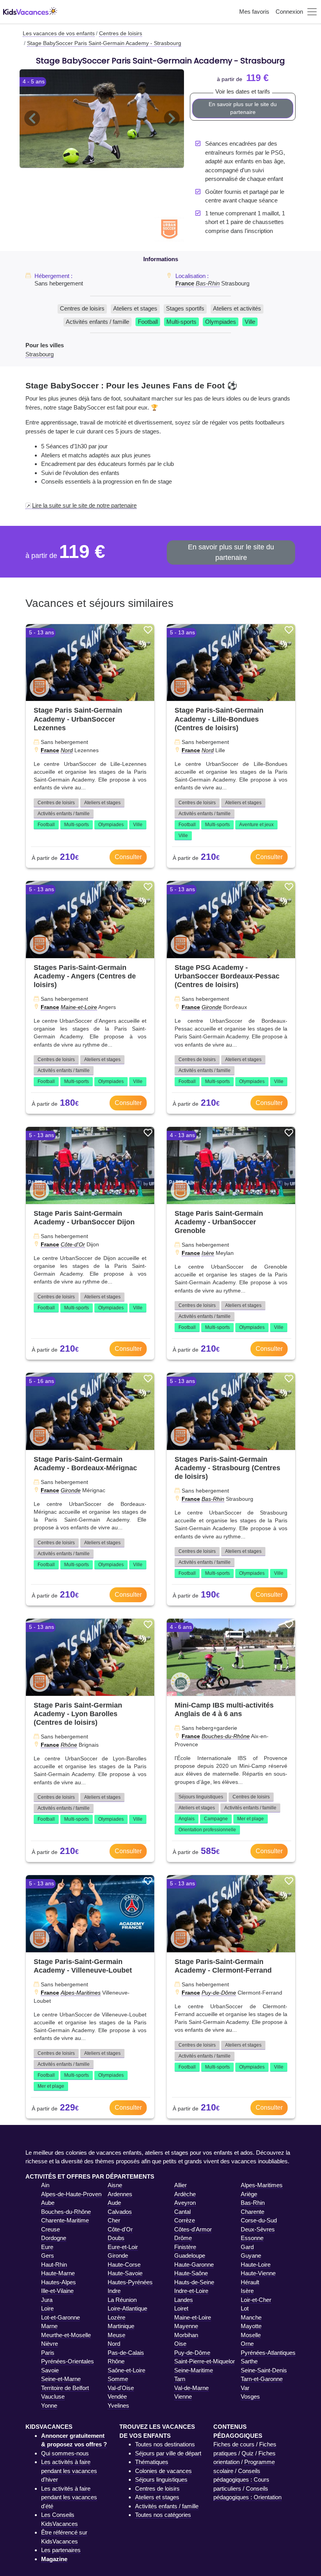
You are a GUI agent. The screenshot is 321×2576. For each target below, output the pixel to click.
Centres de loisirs (82, 308)
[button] (32, 119)
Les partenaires (61, 2550)
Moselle (251, 2335)
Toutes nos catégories (163, 2515)
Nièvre (50, 2344)
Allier (180, 2185)
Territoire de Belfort (65, 2388)
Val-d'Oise (121, 2388)
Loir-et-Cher (256, 2300)
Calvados (120, 2212)
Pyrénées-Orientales (68, 2361)
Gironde (212, 1007)
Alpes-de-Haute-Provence (74, 2194)
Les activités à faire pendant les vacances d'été (69, 2497)
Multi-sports (181, 322)
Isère (208, 1253)
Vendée (117, 2396)
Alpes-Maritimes (81, 1993)
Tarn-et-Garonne (262, 2379)
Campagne (216, 1819)
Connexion (289, 12)
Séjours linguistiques (201, 1797)
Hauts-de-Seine (194, 2282)
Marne (49, 2326)
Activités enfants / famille (97, 322)
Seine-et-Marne (61, 2379)
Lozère (116, 2317)
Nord (67, 750)
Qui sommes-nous (65, 2453)
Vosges (250, 2396)
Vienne (183, 2396)
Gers (48, 2256)
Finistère (185, 2247)
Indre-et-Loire (191, 2291)
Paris (48, 2353)
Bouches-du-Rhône (226, 1736)
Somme (118, 2379)
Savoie (50, 2370)
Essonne (252, 2238)
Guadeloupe (190, 2256)
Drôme (183, 2238)
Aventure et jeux (256, 825)
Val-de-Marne (191, 2388)
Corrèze (185, 2220)
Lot (245, 2308)
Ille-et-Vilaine (57, 2291)
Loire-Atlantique (127, 2308)
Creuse (50, 2229)
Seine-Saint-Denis (264, 2370)
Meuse (116, 2335)
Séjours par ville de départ (168, 2453)
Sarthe (249, 2361)
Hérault (250, 2282)
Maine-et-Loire (79, 1007)
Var (245, 2388)
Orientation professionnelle (207, 1830)
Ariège (249, 2194)
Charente (252, 2212)
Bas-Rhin (208, 283)
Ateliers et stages (135, 308)
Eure (47, 2247)
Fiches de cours (234, 2444)
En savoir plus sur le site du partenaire (243, 108)
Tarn (180, 2379)
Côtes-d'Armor (193, 2229)
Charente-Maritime (65, 2220)
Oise (180, 2344)
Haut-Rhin (54, 2265)
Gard (247, 2247)
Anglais (187, 1819)
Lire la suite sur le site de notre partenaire (84, 505)
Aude (114, 2203)
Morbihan (186, 2335)
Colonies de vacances (163, 2471)
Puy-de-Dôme (219, 1993)
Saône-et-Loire (126, 2370)
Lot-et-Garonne (60, 2317)
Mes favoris (254, 12)
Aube (48, 2203)
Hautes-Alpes (59, 2282)
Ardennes (120, 2194)
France (185, 283)
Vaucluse (53, 2396)
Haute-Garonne (194, 2265)
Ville (250, 322)
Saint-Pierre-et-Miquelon (205, 2361)
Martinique (121, 2326)
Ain (45, 2185)
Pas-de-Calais (126, 2353)
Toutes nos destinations (165, 2444)
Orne (247, 2344)
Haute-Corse (124, 2265)
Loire (47, 2308)
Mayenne (186, 2326)
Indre (114, 2291)
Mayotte (251, 2326)
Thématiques (152, 2462)
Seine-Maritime (194, 2370)
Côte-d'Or (73, 1244)
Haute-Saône (191, 2273)
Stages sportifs (185, 308)
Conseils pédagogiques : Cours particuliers (241, 2480)
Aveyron (185, 2203)
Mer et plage (251, 1819)
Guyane (251, 2256)
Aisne (115, 2185)
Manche (251, 2317)
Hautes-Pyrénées (130, 2282)
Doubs (116, 2238)
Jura (47, 2300)
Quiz (248, 2453)
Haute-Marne (58, 2273)
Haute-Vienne (258, 2273)
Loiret (181, 2308)
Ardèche (185, 2194)
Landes (184, 2300)
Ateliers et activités (237, 308)
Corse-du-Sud (259, 2220)
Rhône (69, 1745)
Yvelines (118, 2405)
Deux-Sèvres (258, 2229)
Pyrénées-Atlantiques (268, 2353)
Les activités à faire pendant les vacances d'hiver (69, 2471)
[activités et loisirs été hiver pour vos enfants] (30, 12)
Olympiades (221, 322)
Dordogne (54, 2238)
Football (148, 322)
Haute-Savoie (125, 2273)
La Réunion (122, 2300)
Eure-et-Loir (123, 2247)
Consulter (128, 857)
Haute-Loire (256, 2265)
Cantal (182, 2212)
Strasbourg (40, 354)
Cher (114, 2220)
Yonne (49, 2405)
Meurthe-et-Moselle (66, 2335)
